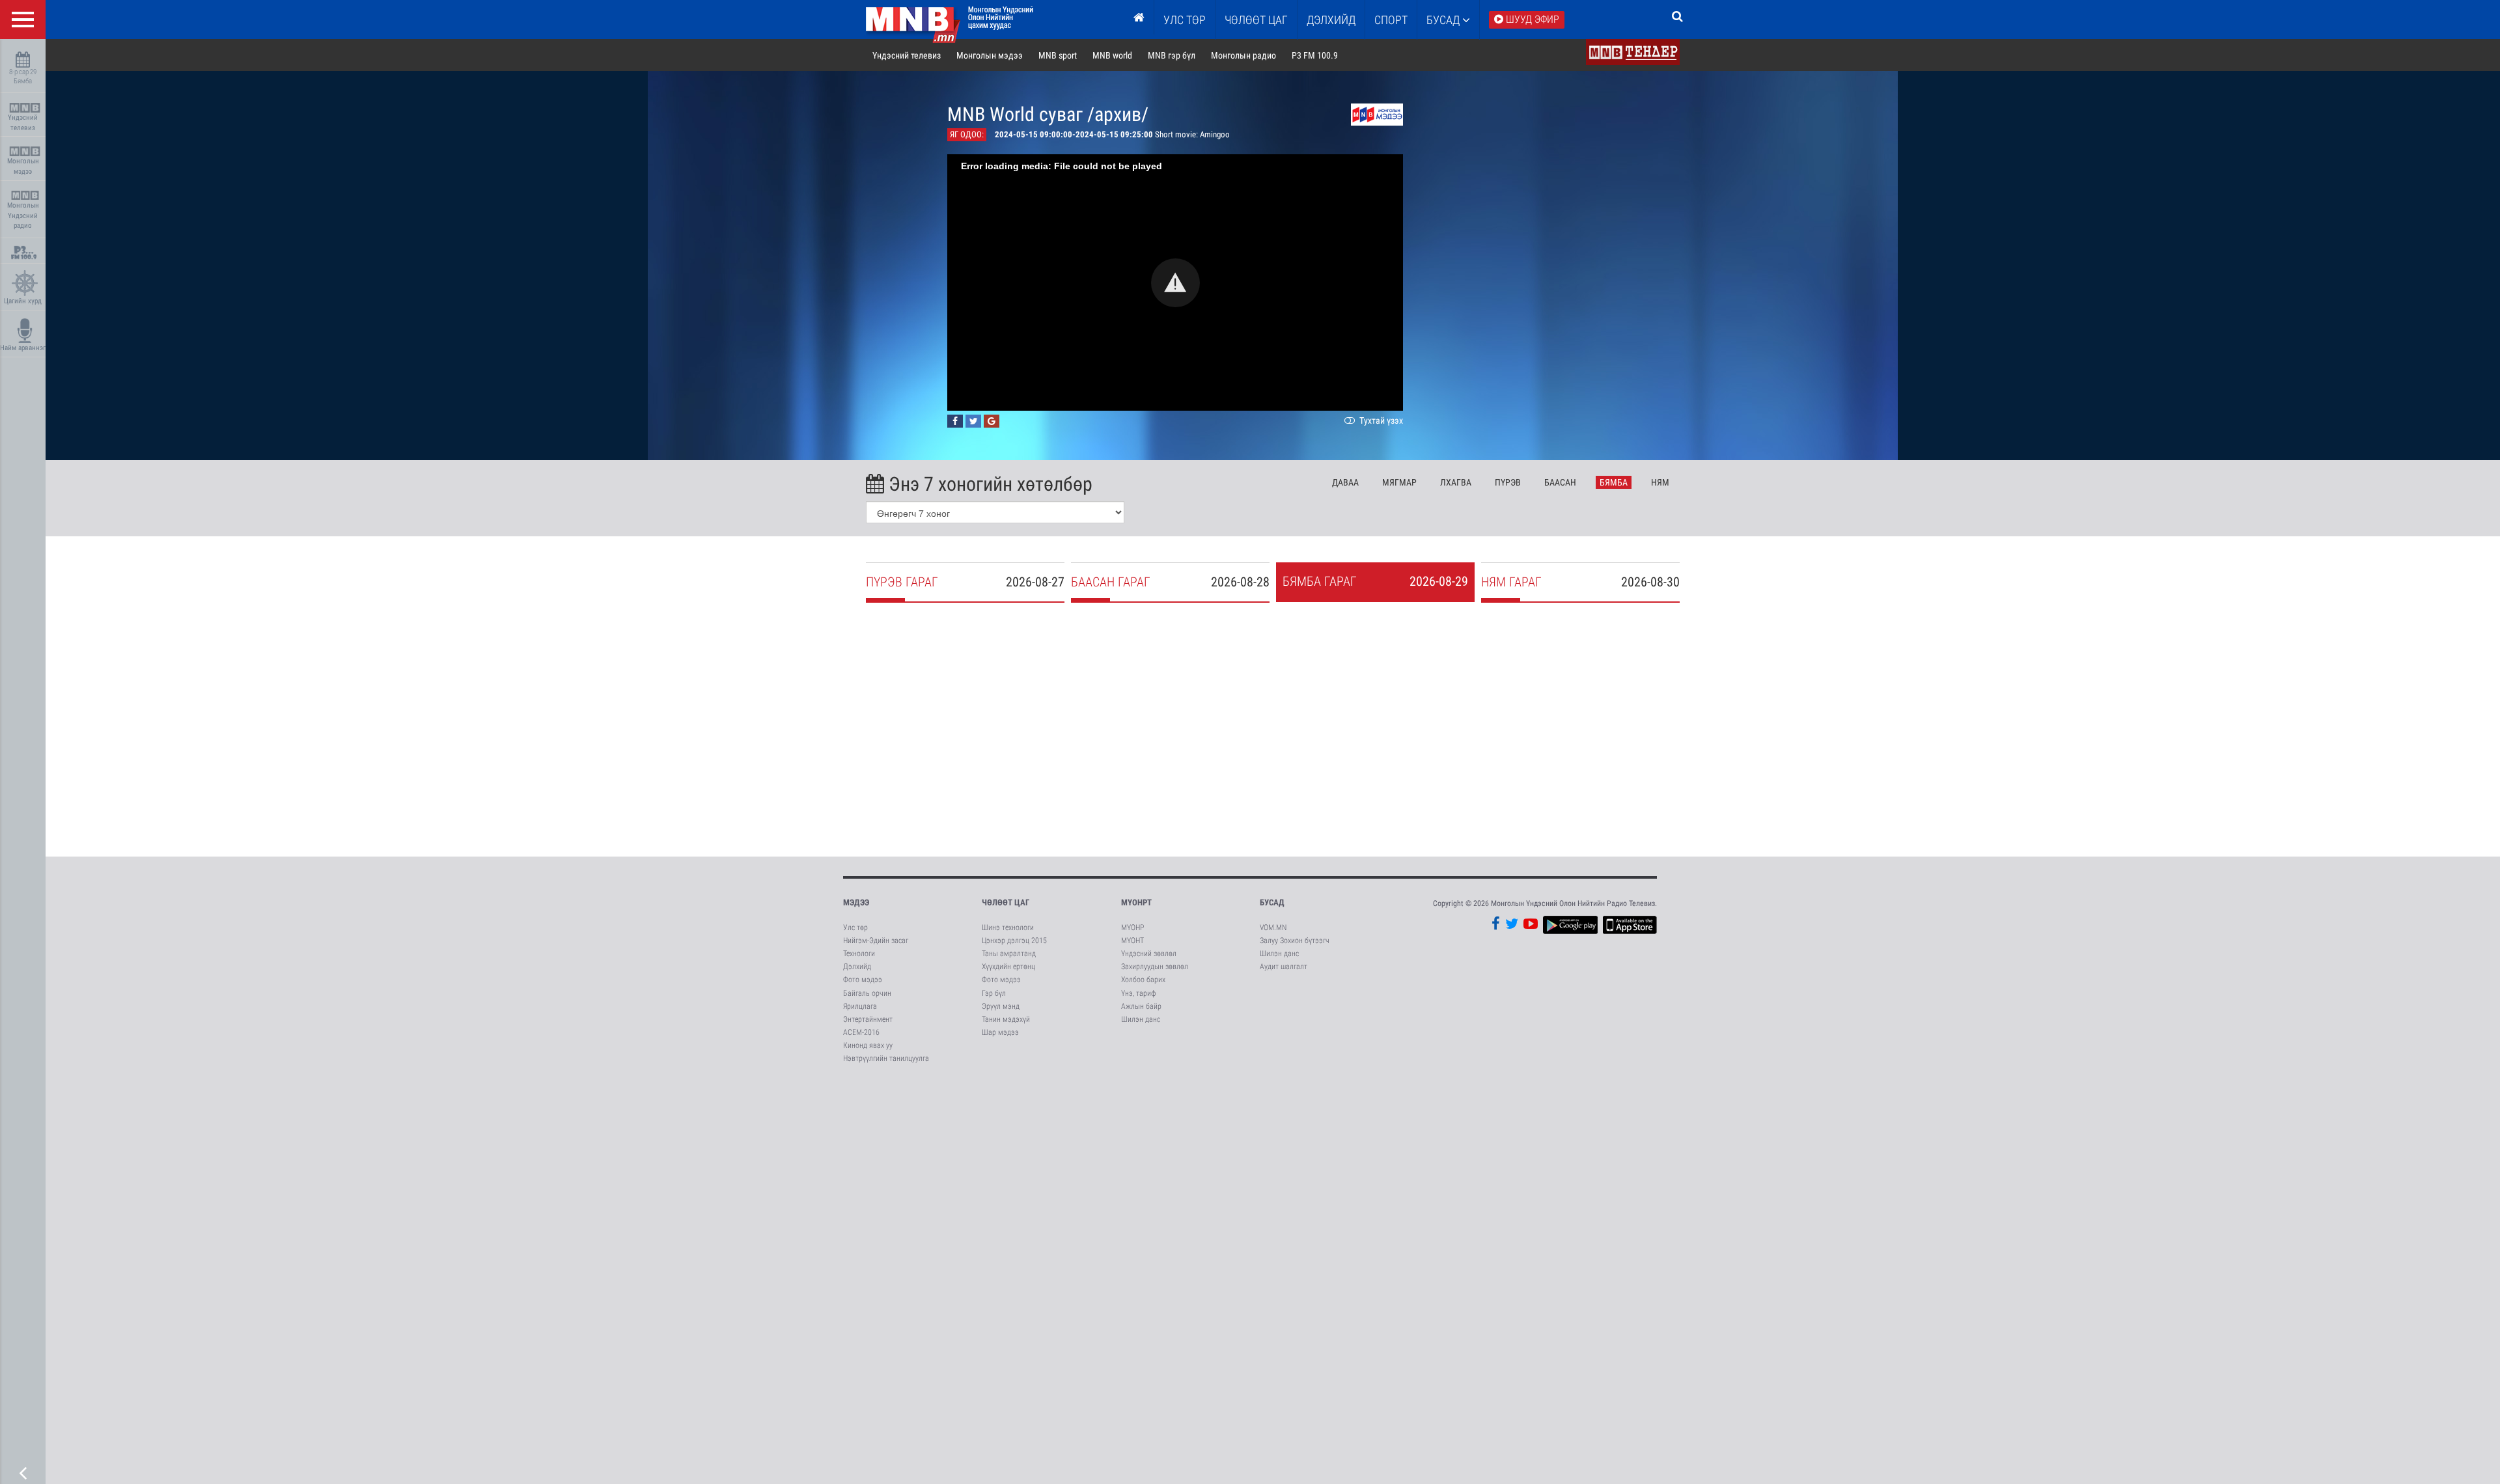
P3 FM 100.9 (1315, 55)
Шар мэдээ (1000, 1032)
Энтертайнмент (868, 1019)
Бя (1614, 482)
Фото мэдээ (863, 980)
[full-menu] (23, 20)
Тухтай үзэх (1380, 420)
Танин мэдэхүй (1006, 1019)
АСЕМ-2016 (861, 1032)
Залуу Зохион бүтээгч (1295, 941)
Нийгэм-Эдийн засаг (876, 941)
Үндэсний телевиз (23, 123)
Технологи (859, 954)
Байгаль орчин (867, 993)
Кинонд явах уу (868, 1045)
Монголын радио (1243, 55)
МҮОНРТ (1136, 902)
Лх (1456, 482)
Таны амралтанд (1009, 954)
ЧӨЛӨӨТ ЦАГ (1256, 20)
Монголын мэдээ (23, 166)
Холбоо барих (1143, 980)
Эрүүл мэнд (1001, 1006)
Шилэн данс (1141, 1019)
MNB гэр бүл (1172, 55)
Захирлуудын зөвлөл (1155, 967)
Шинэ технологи (1008, 927)
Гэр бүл (994, 993)
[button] (1175, 283)
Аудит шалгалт (1284, 967)
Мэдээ (856, 902)
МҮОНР (1132, 927)
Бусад (1444, 20)
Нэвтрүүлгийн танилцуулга (886, 1058)
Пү (1508, 482)
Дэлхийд (1331, 20)
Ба (1560, 482)
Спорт (1391, 20)
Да (1345, 482)
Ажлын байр (1141, 1006)
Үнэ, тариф (1139, 993)
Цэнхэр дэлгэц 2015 (1014, 941)
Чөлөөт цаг (1006, 902)
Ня (1660, 482)
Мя (1399, 482)
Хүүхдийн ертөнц (1008, 967)
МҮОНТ (1132, 941)
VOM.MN (1273, 927)
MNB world (1112, 55)
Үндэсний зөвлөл (1149, 954)
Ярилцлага (860, 1006)
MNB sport (1058, 55)
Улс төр (1185, 20)
